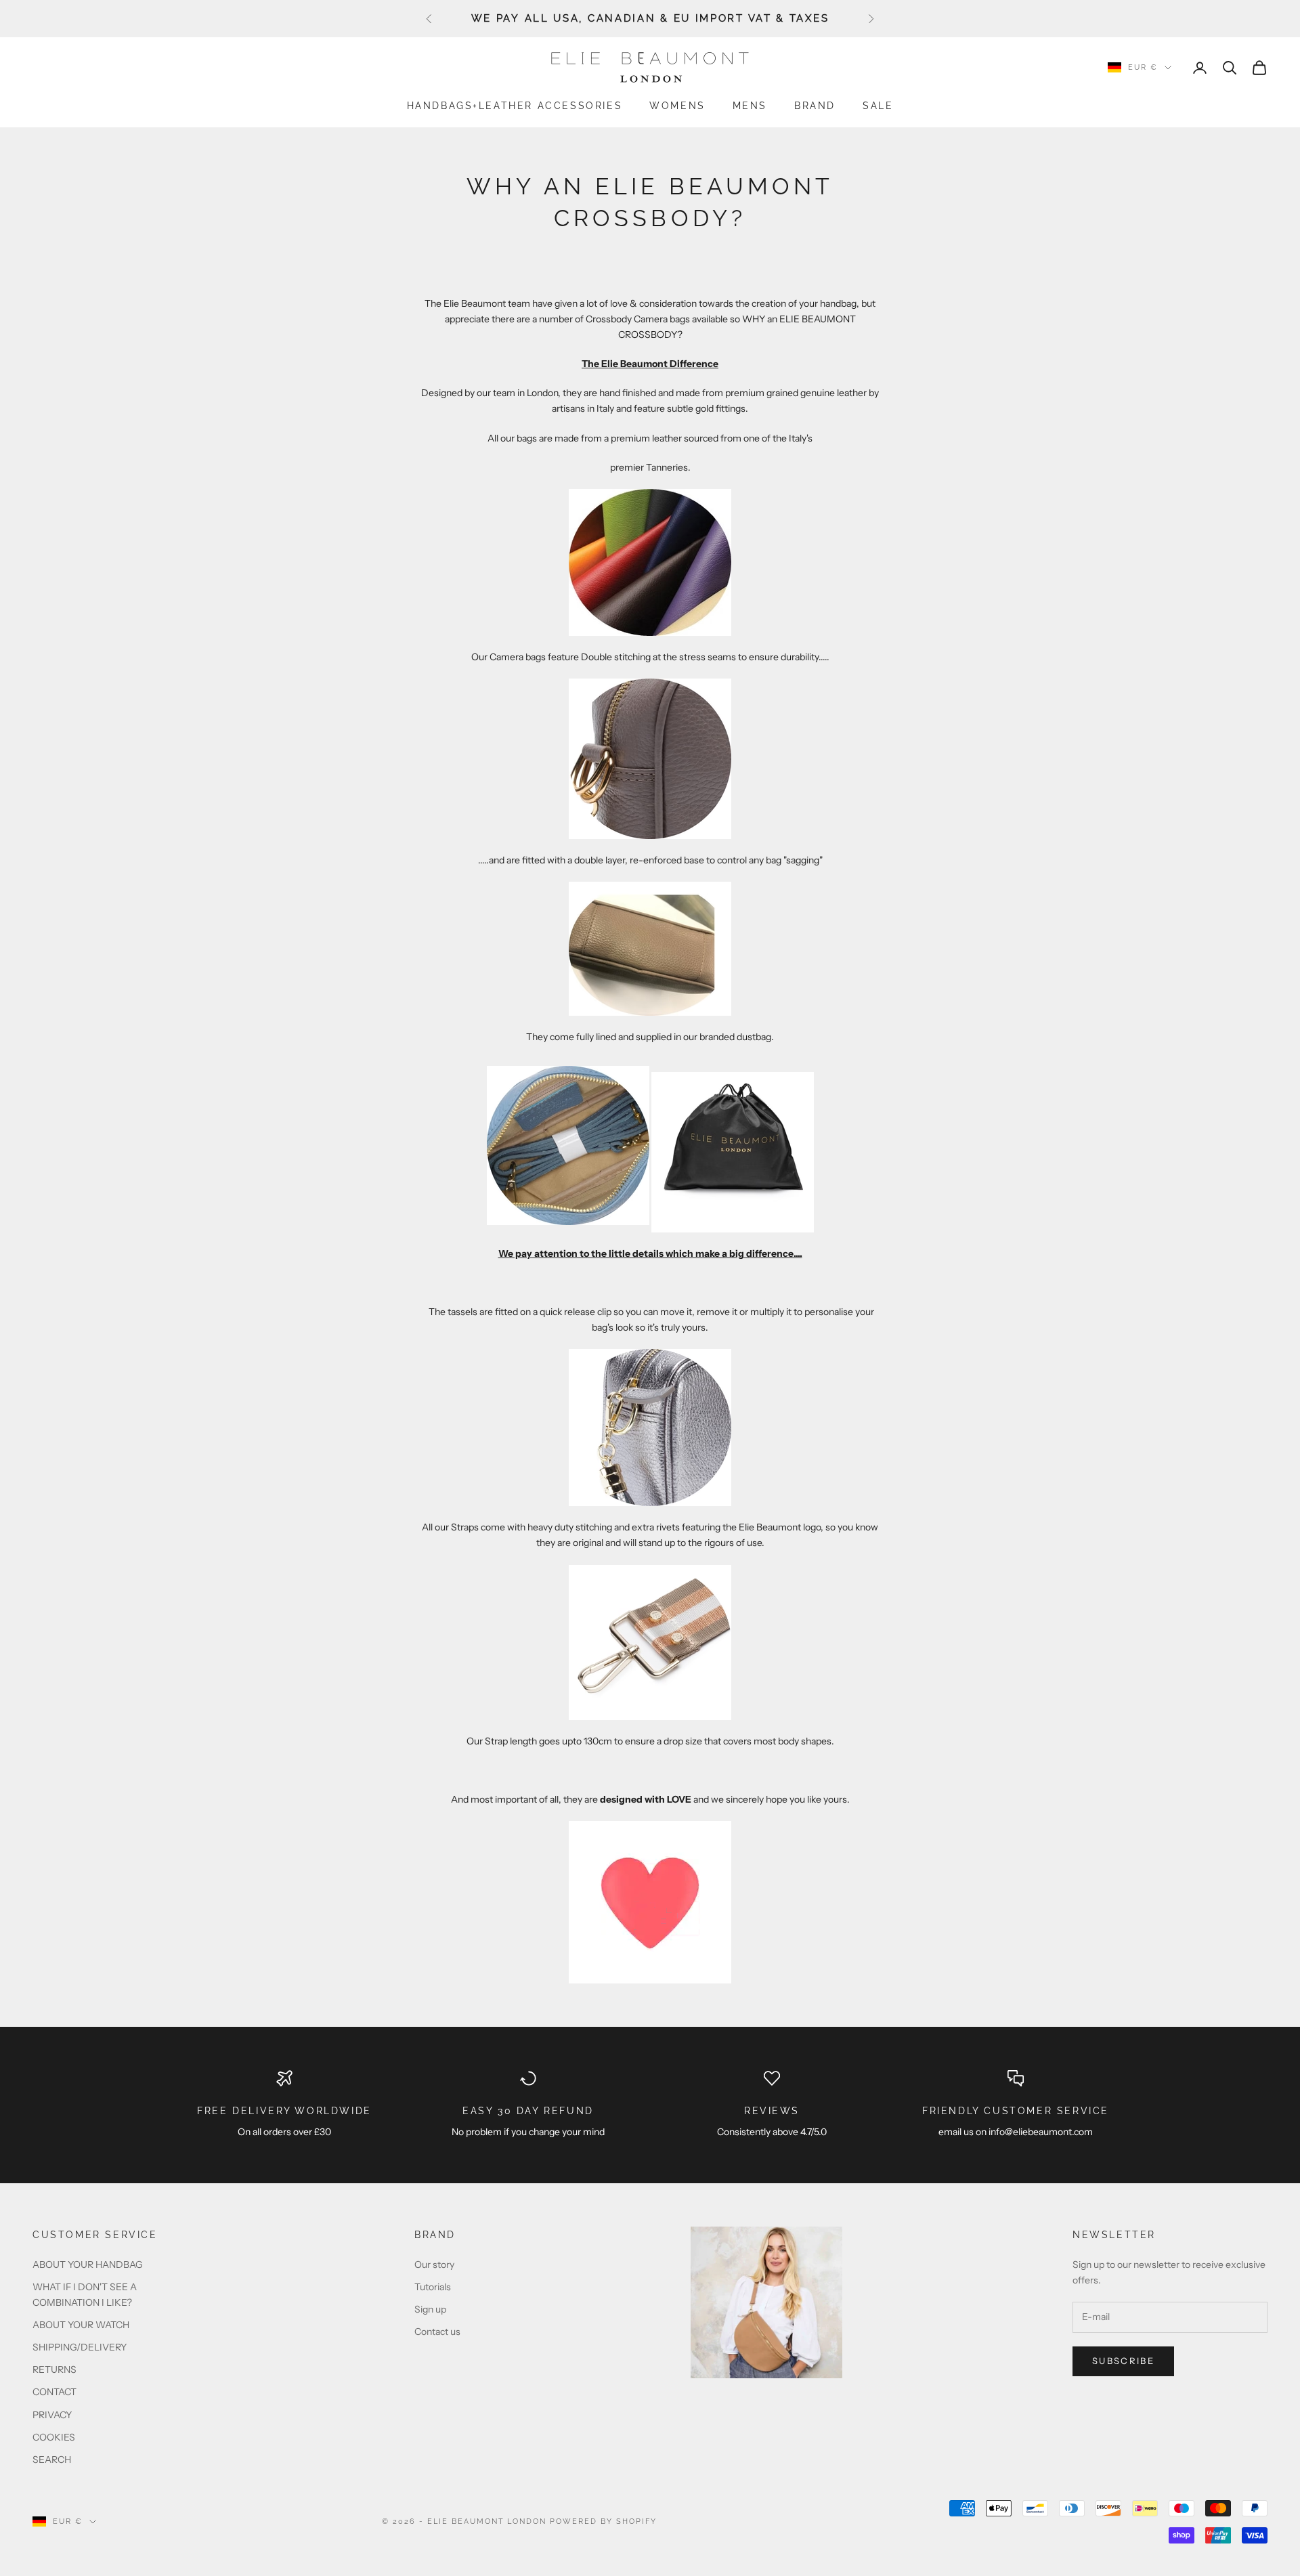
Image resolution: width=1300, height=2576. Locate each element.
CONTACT (55, 2392)
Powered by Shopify (603, 2521)
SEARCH (52, 2460)
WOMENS (677, 105)
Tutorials (433, 2287)
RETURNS (55, 2369)
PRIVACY (52, 2415)
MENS (750, 105)
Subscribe (1123, 2361)
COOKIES (54, 2437)
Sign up (430, 2309)
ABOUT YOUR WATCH (81, 2325)
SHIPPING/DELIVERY (80, 2347)
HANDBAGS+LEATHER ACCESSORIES (515, 105)
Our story (434, 2264)
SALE (878, 105)
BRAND (815, 105)
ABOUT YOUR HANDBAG (88, 2264)
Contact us (437, 2332)
